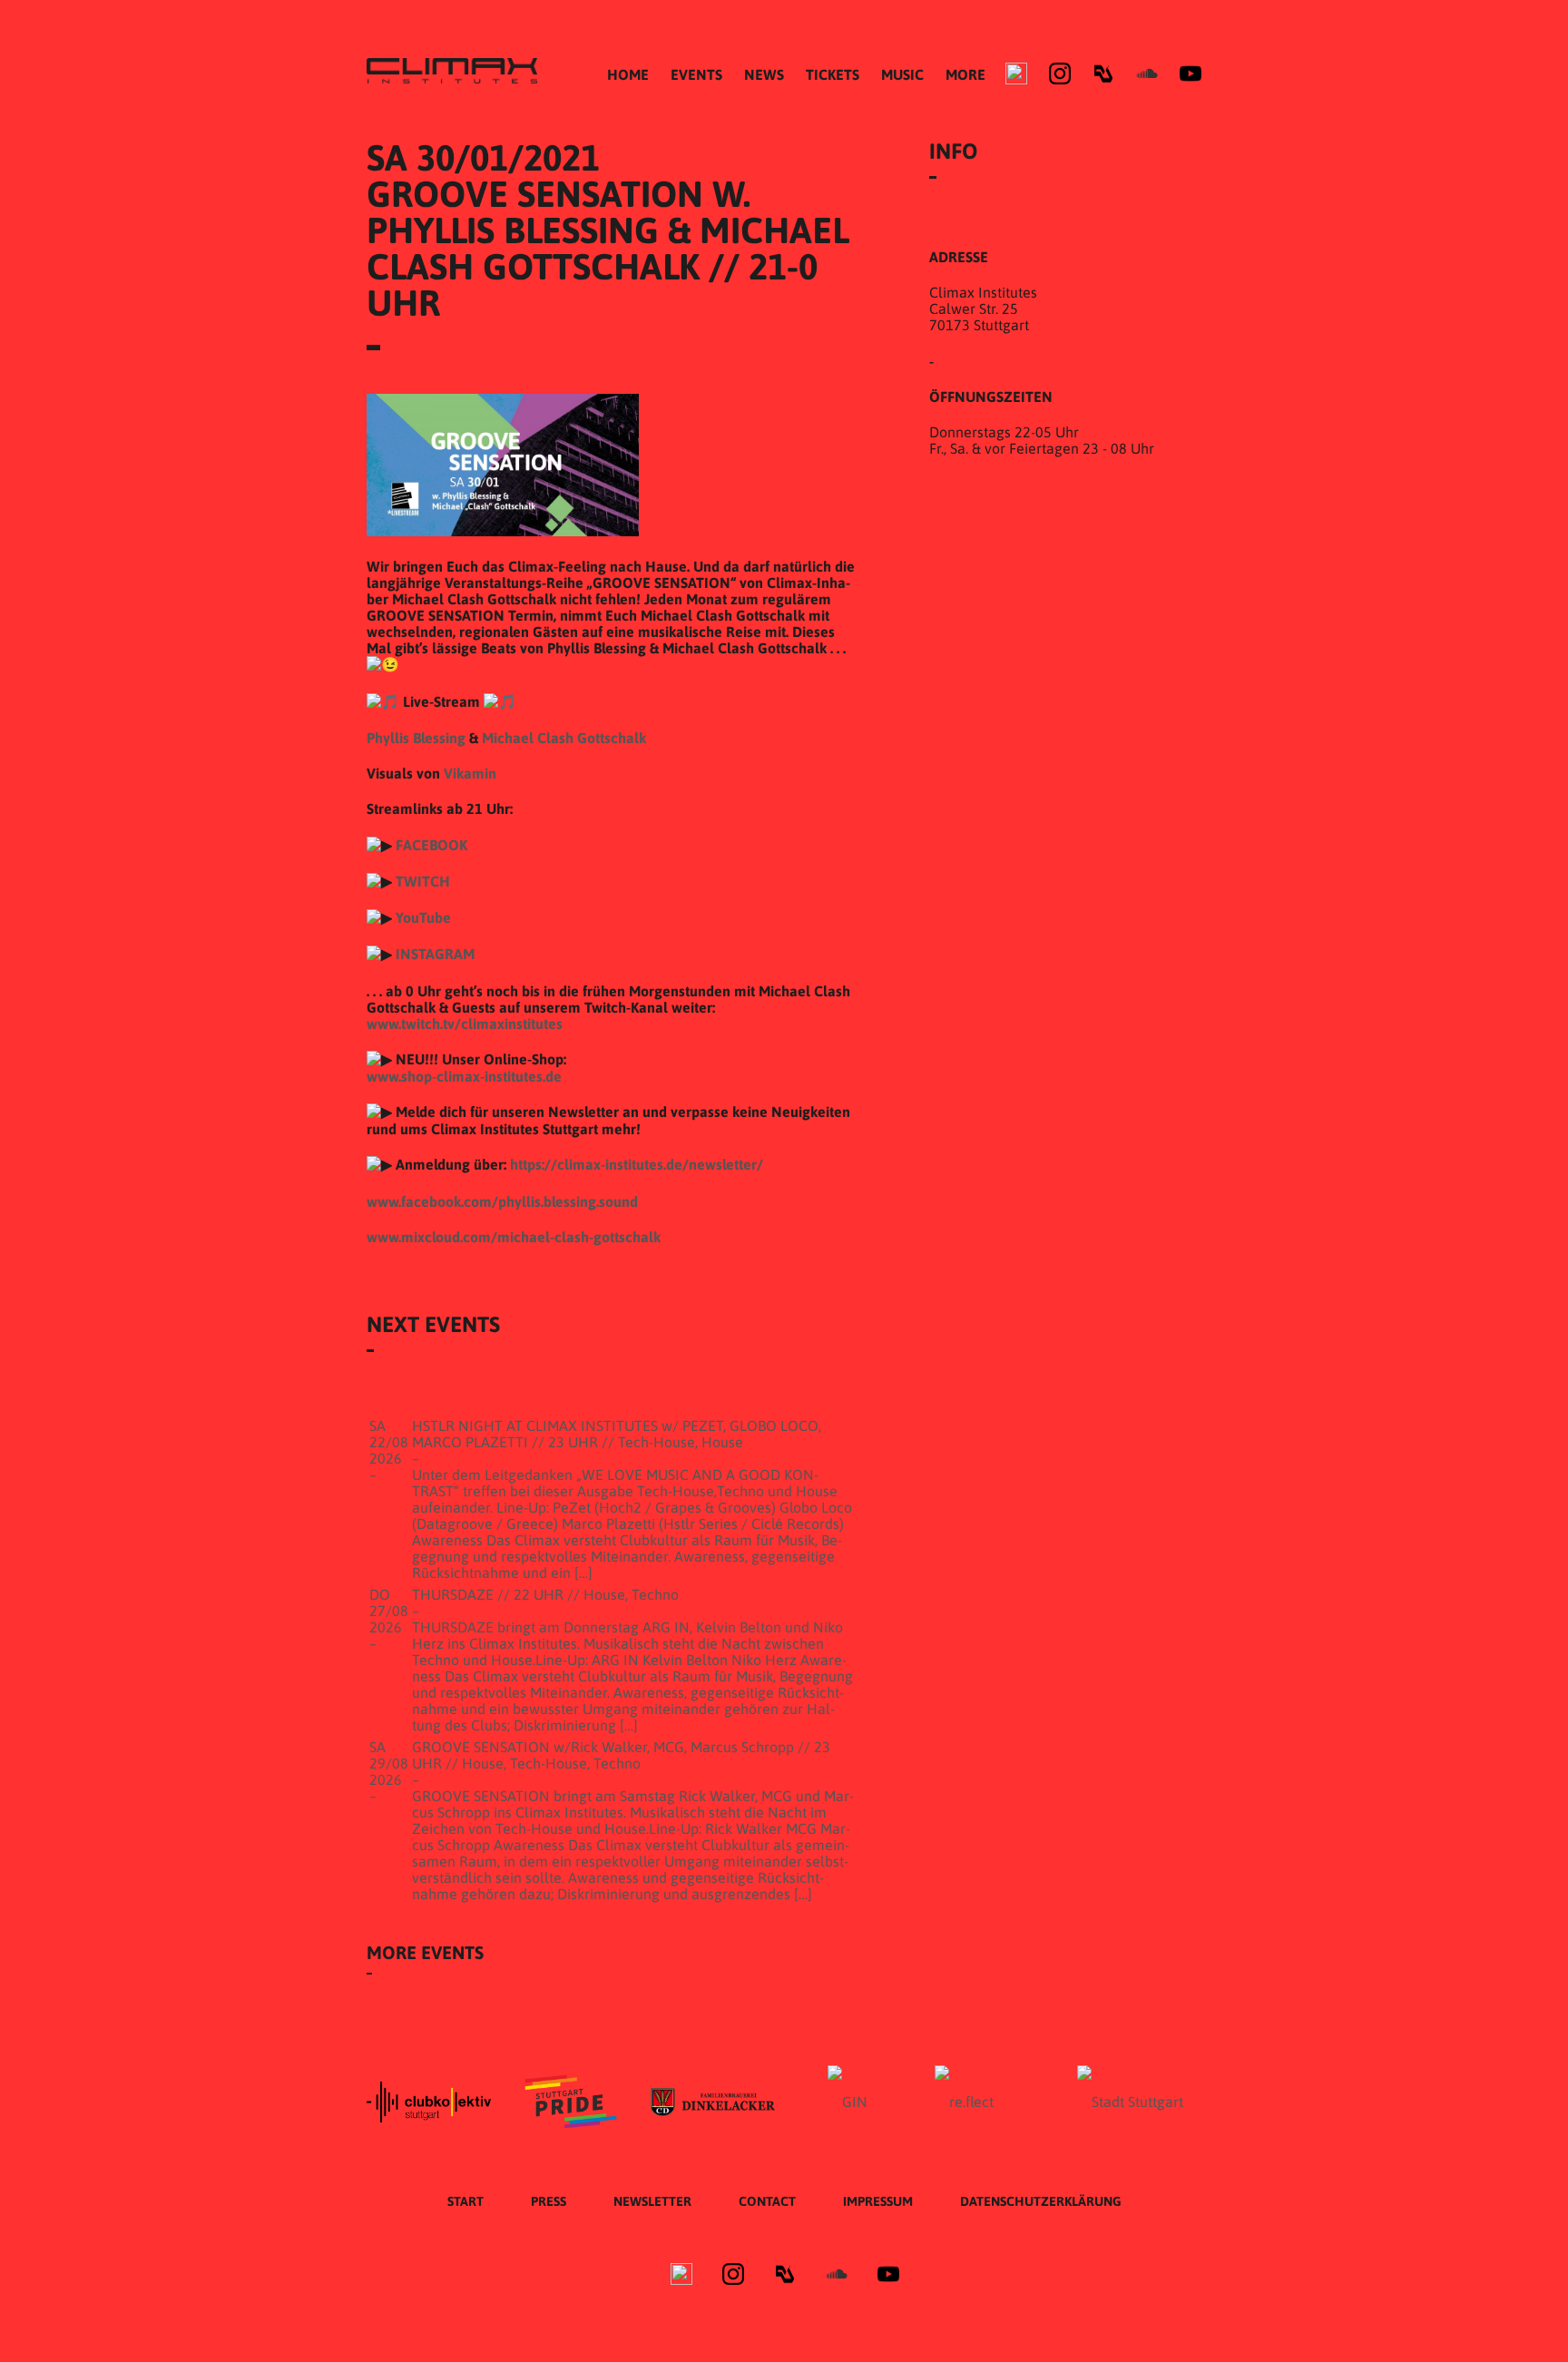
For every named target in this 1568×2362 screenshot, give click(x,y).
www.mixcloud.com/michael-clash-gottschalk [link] (514, 1237)
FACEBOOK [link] (431, 845)
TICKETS (833, 74)
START (465, 2201)
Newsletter (652, 2201)
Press (549, 2201)
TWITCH (423, 881)
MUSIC (902, 74)
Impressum (878, 2201)
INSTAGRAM (435, 954)
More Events (425, 1952)
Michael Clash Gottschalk (564, 738)
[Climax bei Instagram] (1060, 74)
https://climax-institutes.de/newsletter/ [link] (637, 1164)
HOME (628, 74)
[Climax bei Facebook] (1016, 74)
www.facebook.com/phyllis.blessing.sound (502, 1201)
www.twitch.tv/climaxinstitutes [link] (465, 1024)
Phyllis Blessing (416, 738)
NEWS (764, 74)
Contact (767, 2201)
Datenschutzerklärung (1041, 2201)
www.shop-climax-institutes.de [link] (464, 1076)
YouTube (423, 917)
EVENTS (696, 74)
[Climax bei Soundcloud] (1147, 74)
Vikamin (470, 773)
